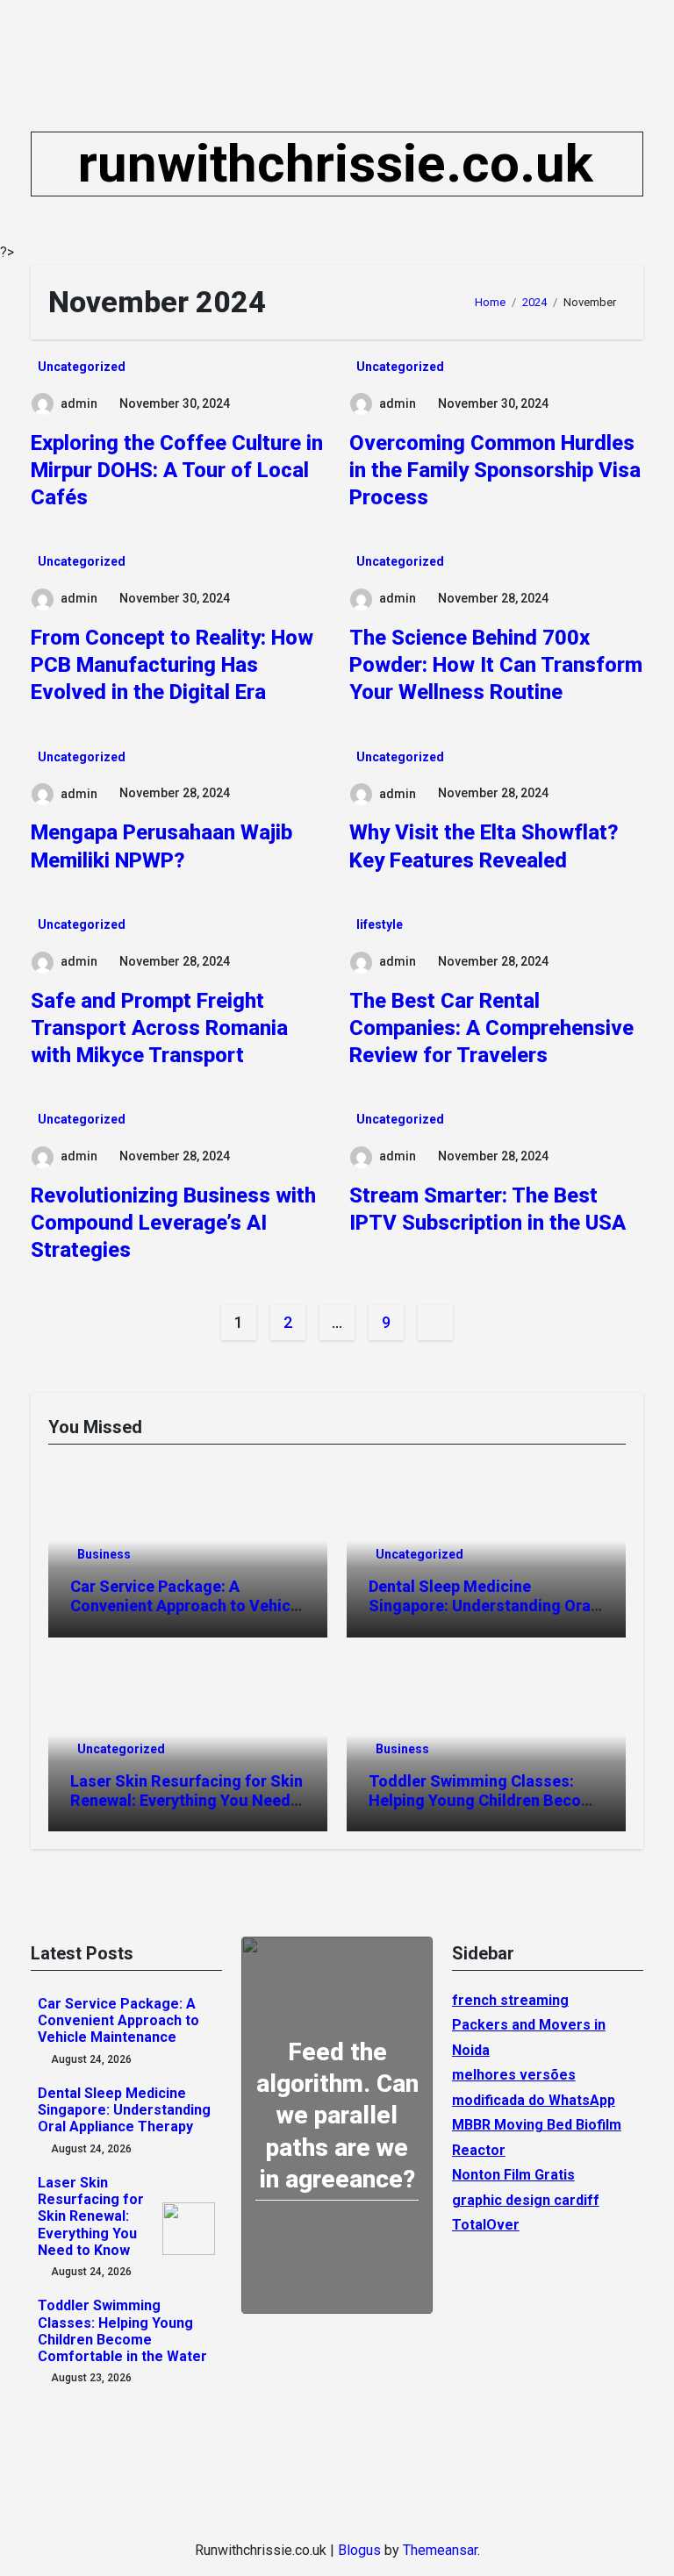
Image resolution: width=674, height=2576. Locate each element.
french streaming (510, 2000)
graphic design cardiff (526, 2200)
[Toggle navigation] (46, 164)
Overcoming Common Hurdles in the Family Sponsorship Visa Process (495, 470)
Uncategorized (82, 367)
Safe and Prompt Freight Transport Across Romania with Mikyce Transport (159, 1028)
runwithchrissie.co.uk (336, 164)
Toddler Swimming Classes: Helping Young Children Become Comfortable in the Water (486, 1800)
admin (79, 403)
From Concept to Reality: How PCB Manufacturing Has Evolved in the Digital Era (172, 665)
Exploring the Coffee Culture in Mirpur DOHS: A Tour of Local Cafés (177, 470)
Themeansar (440, 2550)
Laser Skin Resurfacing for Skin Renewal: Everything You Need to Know (186, 1800)
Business (104, 1554)
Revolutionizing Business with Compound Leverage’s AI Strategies (173, 1223)
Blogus (359, 2550)
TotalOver (486, 2225)
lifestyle (380, 924)
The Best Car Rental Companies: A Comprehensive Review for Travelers (491, 1028)
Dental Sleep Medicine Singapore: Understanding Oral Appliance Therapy (482, 1605)
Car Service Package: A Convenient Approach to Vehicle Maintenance (187, 1605)
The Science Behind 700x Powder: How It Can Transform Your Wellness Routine (496, 665)
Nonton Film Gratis (513, 2175)
